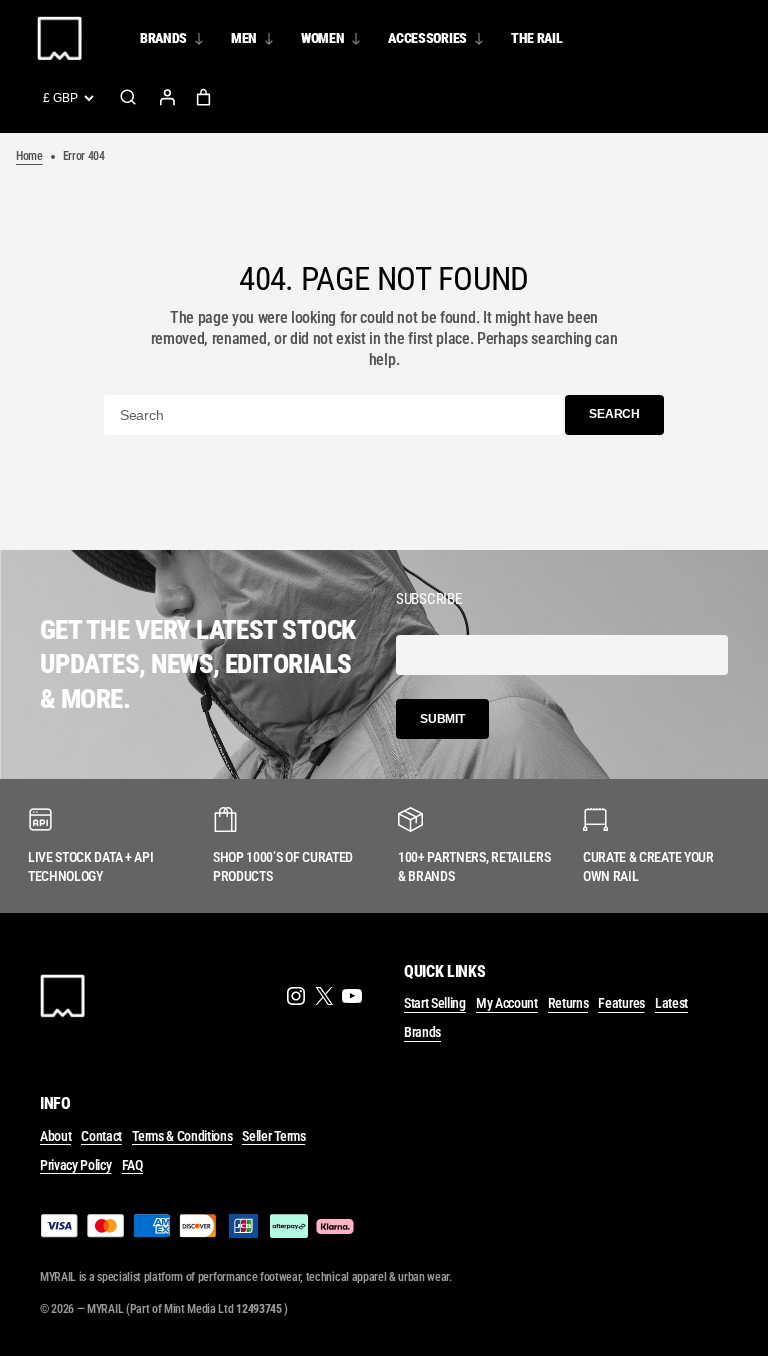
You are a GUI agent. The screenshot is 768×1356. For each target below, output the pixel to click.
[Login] (167, 97)
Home (29, 156)
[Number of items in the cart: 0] (203, 97)
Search (128, 97)
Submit (442, 719)
